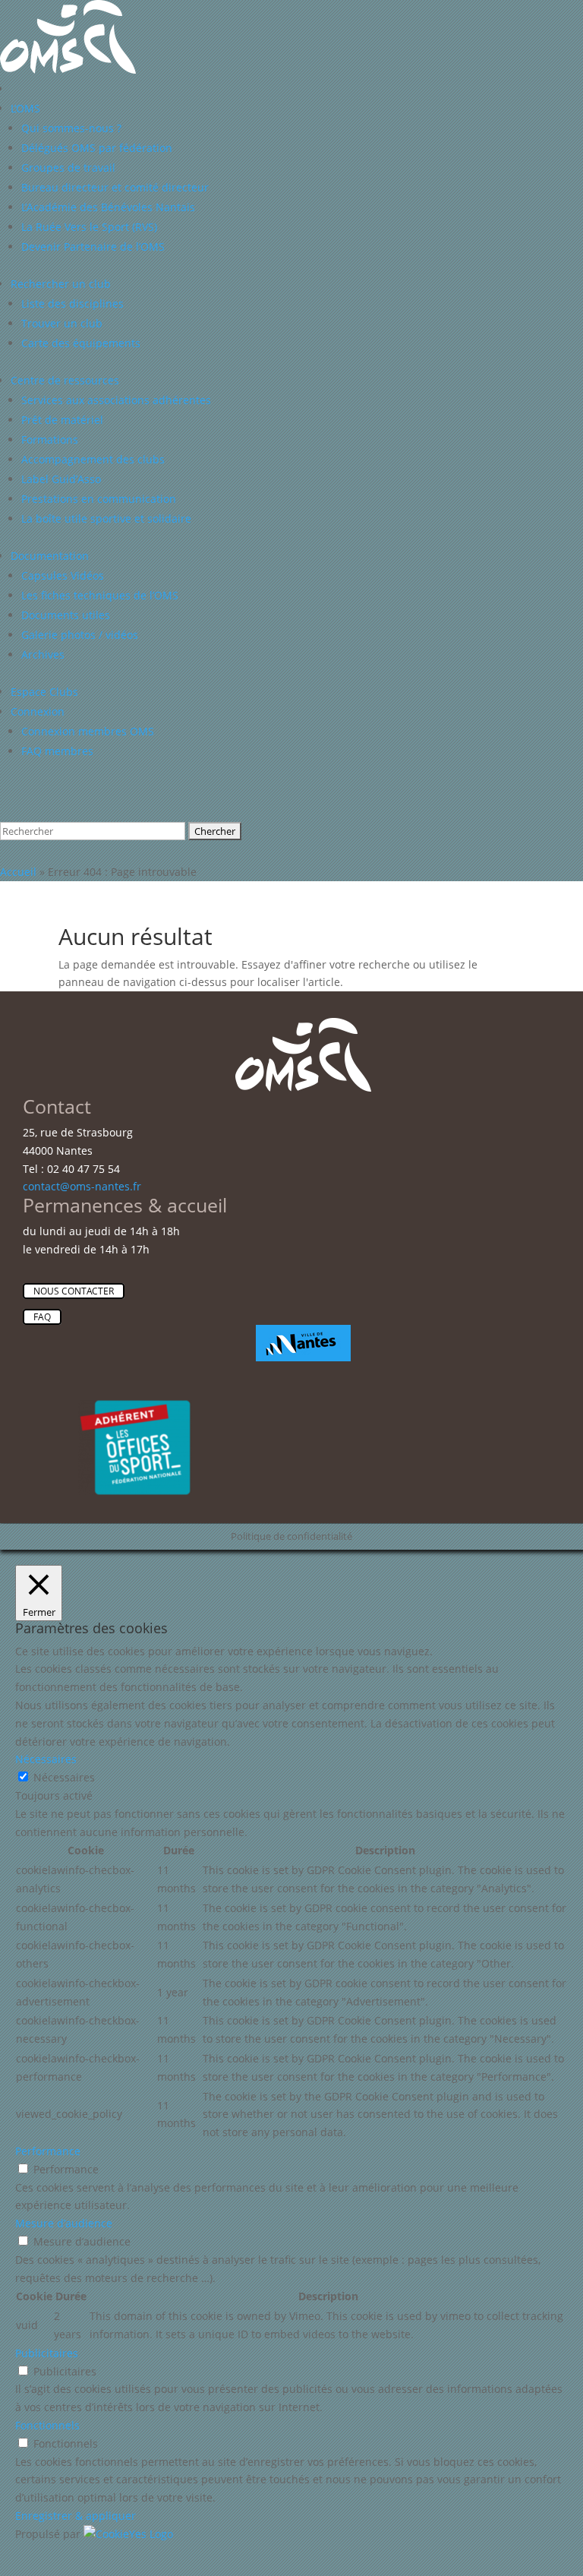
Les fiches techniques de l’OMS (100, 595)
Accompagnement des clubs (93, 459)
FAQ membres (57, 751)
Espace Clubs (44, 692)
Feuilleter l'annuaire (85, 809)
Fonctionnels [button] (47, 2425)
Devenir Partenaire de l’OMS (93, 247)
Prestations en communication (99, 499)
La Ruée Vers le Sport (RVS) (89, 227)
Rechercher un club (61, 284)
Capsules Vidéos (63, 575)
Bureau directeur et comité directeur (115, 187)
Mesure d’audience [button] (64, 2223)
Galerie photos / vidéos (80, 635)
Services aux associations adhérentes (116, 400)
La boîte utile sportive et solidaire (106, 518)
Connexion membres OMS (88, 731)
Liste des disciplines (72, 303)
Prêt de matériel (62, 420)
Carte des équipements (81, 343)
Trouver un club (62, 323)
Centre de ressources (65, 380)
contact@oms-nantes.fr (82, 1186)
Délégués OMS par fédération (97, 148)
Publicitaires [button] (47, 2353)
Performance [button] (48, 2151)
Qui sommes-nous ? (71, 128)
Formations (50, 439)
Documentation (50, 556)
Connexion (38, 711)
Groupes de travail (68, 168)
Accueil (18, 872)
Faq (42, 1317)
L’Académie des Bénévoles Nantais (108, 207)
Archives (43, 654)
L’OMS (25, 108)
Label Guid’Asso (61, 479)
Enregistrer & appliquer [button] (76, 2516)
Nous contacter (74, 1291)
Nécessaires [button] (46, 1759)
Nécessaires (64, 1777)
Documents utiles (66, 615)
